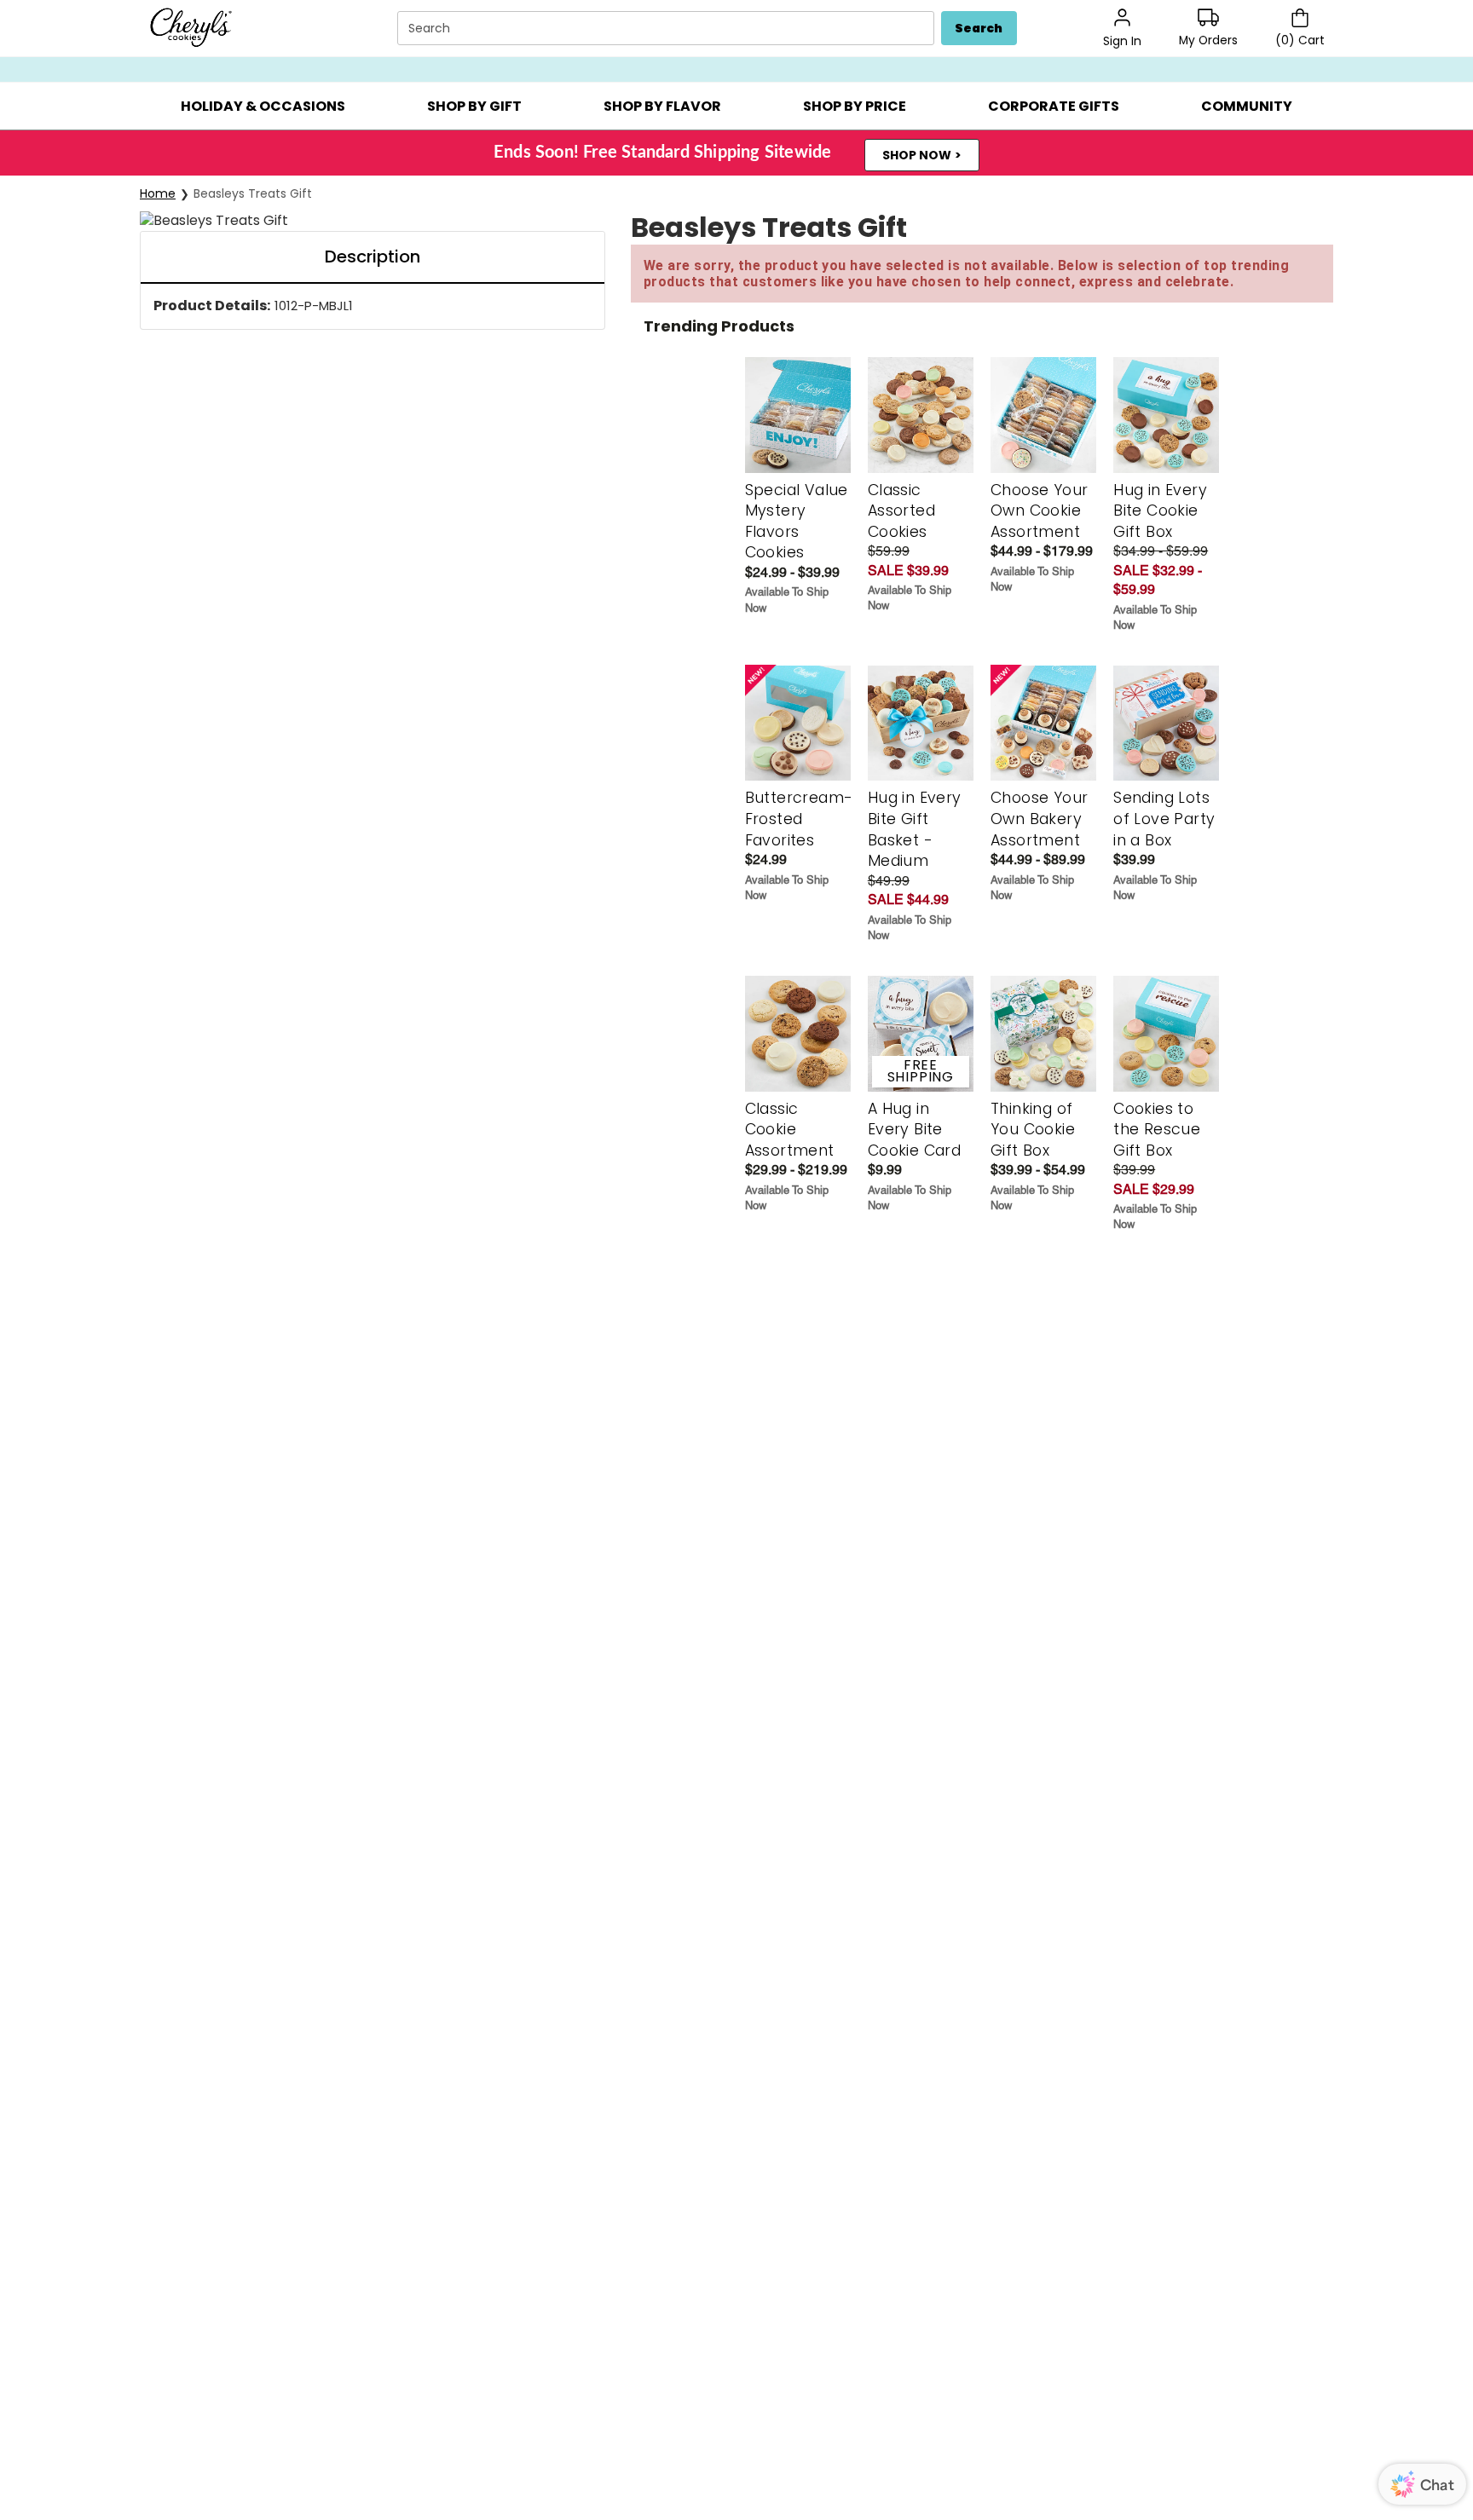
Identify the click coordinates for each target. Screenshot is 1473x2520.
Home (158, 193)
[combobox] (668, 29)
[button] (263, 106)
